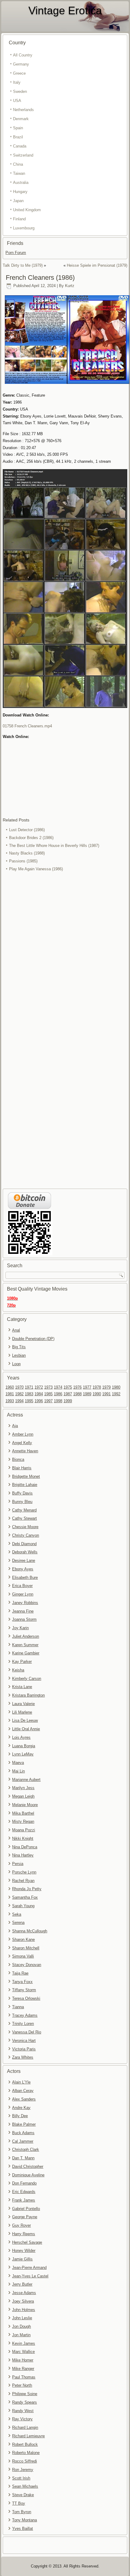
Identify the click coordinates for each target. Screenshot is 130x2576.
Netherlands (23, 110)
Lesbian (19, 1355)
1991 (106, 1394)
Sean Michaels (25, 2486)
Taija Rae (20, 1973)
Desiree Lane (24, 1560)
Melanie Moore (25, 1805)
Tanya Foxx (22, 1982)
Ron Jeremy (23, 2470)
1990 (97, 1394)
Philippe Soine (25, 2394)
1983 (29, 1394)
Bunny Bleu (22, 1502)
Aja (15, 1426)
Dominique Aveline (28, 2175)
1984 (39, 1394)
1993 (10, 1401)
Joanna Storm (24, 1619)
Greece (19, 73)
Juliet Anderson (26, 1636)
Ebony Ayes (23, 1569)
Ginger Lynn (23, 1594)
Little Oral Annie (26, 1729)
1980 (116, 1387)
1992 (116, 1394)
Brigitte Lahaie (25, 1485)
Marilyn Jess (23, 1788)
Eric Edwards (24, 2192)
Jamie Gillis (22, 2259)
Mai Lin (18, 1771)
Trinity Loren (23, 2024)
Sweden (20, 91)
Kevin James (24, 2343)
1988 (77, 1394)
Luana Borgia (24, 1746)
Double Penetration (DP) (33, 1339)
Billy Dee (20, 2116)
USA (17, 101)
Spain (18, 128)
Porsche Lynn (24, 1872)
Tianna (18, 2007)
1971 (29, 1387)
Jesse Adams (24, 2293)
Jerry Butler (22, 2284)
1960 (10, 1387)
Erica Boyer (22, 1586)
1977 (87, 1387)
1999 (68, 1401)
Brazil (18, 137)
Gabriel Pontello (26, 2209)
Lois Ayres (21, 1737)
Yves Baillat (23, 2529)
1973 (48, 1387)
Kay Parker (22, 1662)
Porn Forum (16, 253)
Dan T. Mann (23, 2158)
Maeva (18, 1763)
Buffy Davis (22, 1493)
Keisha (18, 1670)
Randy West (23, 2411)
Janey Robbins (25, 1603)
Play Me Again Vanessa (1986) (36, 869)
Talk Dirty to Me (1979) (23, 265)
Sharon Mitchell (26, 1948)
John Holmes (24, 2310)
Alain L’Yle (21, 2082)
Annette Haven (25, 1451)
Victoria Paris (24, 2049)
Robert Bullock (25, 2444)
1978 (97, 1387)
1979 (106, 1387)
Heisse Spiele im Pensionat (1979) (97, 265)
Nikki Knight (23, 1838)
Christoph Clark (26, 2149)
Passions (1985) (23, 861)
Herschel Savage (27, 2242)
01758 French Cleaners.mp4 (27, 726)
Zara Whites (23, 2057)
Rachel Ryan (23, 1881)
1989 (87, 1394)
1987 (68, 1394)
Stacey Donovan (27, 1965)
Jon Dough (21, 2326)
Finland (19, 219)
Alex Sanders (24, 2099)
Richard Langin (25, 2427)
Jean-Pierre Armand (29, 2268)
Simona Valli (23, 1956)
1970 (19, 1387)
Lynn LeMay (23, 1754)
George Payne (25, 2217)
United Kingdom (27, 210)
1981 (10, 1394)
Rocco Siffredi (24, 2461)
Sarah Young (23, 1906)
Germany (21, 64)
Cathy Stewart (24, 1518)
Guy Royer (21, 2225)
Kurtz (70, 286)
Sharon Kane (23, 1940)
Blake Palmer (24, 2124)
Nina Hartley (23, 1855)
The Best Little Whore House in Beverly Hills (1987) (54, 846)
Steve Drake (23, 2495)
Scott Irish (21, 2478)
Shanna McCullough (30, 1931)
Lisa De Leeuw (25, 1720)
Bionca (18, 1459)
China (18, 164)
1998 (58, 1401)
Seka (17, 1914)
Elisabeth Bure (25, 1577)
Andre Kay (21, 2108)
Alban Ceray (23, 2091)
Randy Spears (24, 2402)
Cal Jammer (23, 2141)
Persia (18, 1864)
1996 (39, 1401)
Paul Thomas (24, 2377)
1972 (39, 1387)
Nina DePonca (25, 1847)
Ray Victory (22, 2419)
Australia (21, 183)
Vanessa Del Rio (27, 2032)
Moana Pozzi (24, 1830)
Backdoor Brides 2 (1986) (31, 838)
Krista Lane (22, 1687)
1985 (48, 1394)
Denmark (21, 119)
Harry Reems (24, 2234)
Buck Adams (23, 2133)
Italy (17, 82)
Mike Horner (23, 2360)
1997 (48, 1401)
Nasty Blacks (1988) (27, 853)
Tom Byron (22, 2512)
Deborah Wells (25, 1552)
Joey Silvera (23, 2301)
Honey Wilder (24, 2251)
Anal (16, 1330)
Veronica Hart (24, 2041)
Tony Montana (24, 2520)
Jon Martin (21, 2335)
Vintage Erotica (65, 10)
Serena (18, 1923)
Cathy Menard (24, 1510)
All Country (23, 55)
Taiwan (19, 173)
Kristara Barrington (28, 1695)
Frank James (24, 2200)
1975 (68, 1387)
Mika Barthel (23, 1813)
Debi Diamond (24, 1544)
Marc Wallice (23, 2352)
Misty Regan (23, 1821)
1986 (58, 1394)
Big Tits (19, 1347)
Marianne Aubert (26, 1780)
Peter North (22, 2385)
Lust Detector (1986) (27, 830)
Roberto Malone (26, 2453)
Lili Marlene (22, 1712)
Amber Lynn (23, 1434)
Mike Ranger (23, 2369)
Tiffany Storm (24, 1990)
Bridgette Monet (26, 1476)
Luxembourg (24, 228)
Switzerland (23, 155)
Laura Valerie (23, 1704)
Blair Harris (22, 1468)
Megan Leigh (23, 1796)
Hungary (20, 192)
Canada (20, 146)
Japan (18, 201)
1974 (58, 1387)
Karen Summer (25, 1645)
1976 (77, 1387)
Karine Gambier (26, 1653)
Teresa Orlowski (26, 1998)
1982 (19, 1394)
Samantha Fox (25, 1897)
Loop (16, 1364)
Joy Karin (20, 1628)
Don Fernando (24, 2183)
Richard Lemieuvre (28, 2436)
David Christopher (28, 2166)
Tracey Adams (25, 2015)
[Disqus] (65, 954)
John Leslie (22, 2318)
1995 (29, 1401)
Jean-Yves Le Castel (30, 2276)
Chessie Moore (25, 1527)
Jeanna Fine (23, 1611)
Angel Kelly (22, 1443)
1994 (19, 1401)
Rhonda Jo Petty (27, 1889)
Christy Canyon (26, 1535)
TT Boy (19, 2503)
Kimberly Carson (27, 1679)
